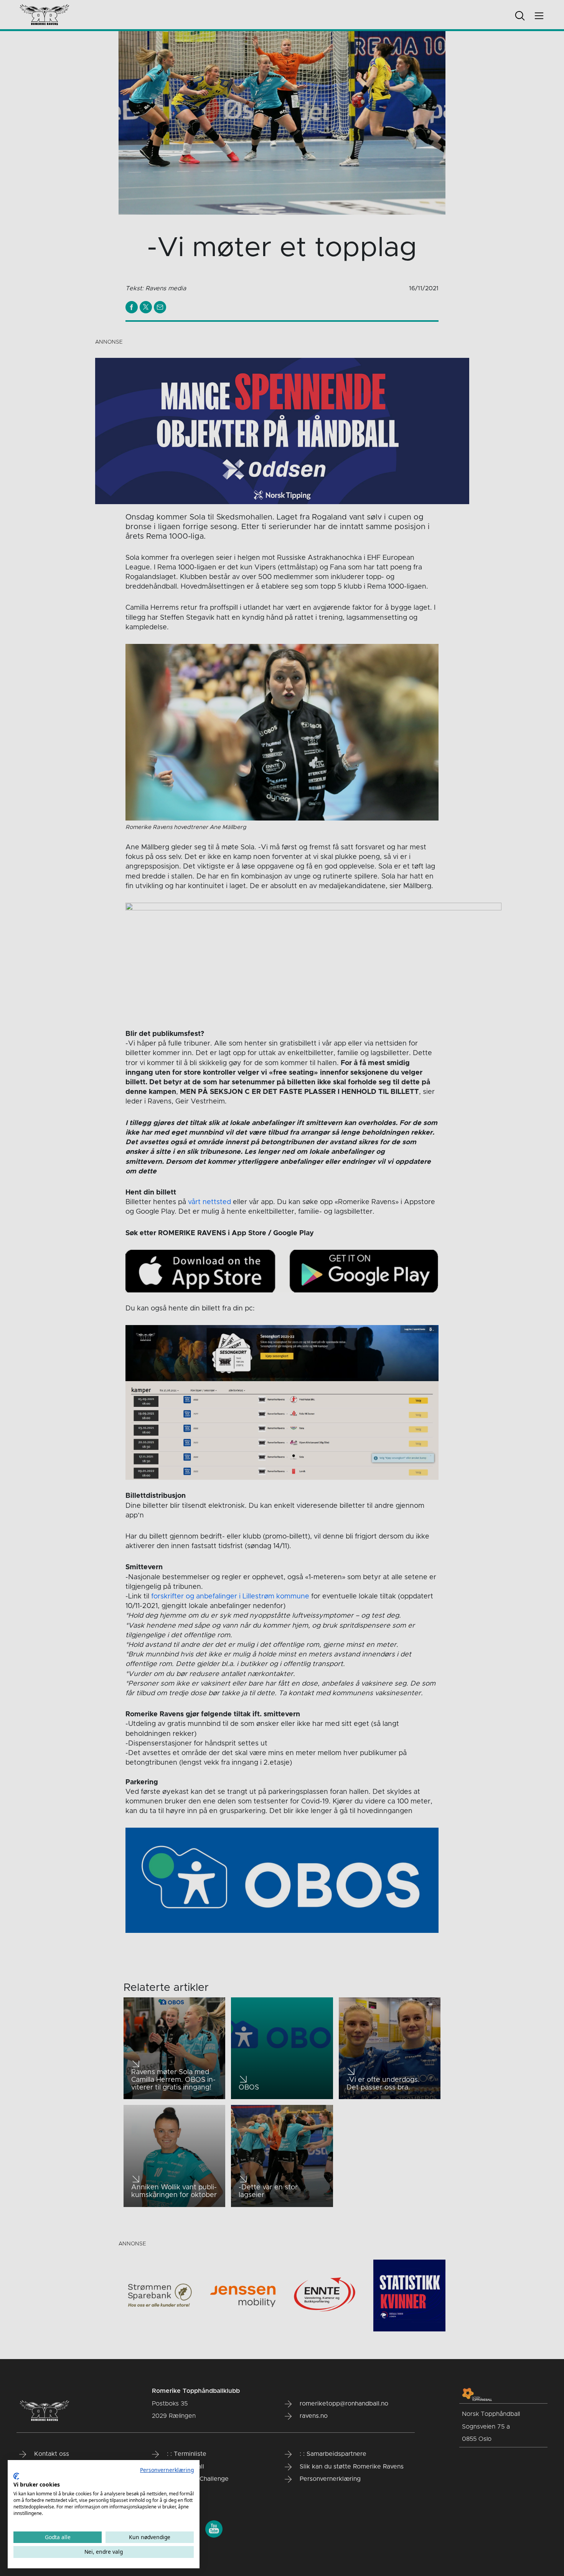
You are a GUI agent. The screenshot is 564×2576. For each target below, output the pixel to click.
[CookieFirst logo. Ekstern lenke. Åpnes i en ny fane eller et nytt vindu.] (16, 2476)
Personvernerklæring (167, 2470)
